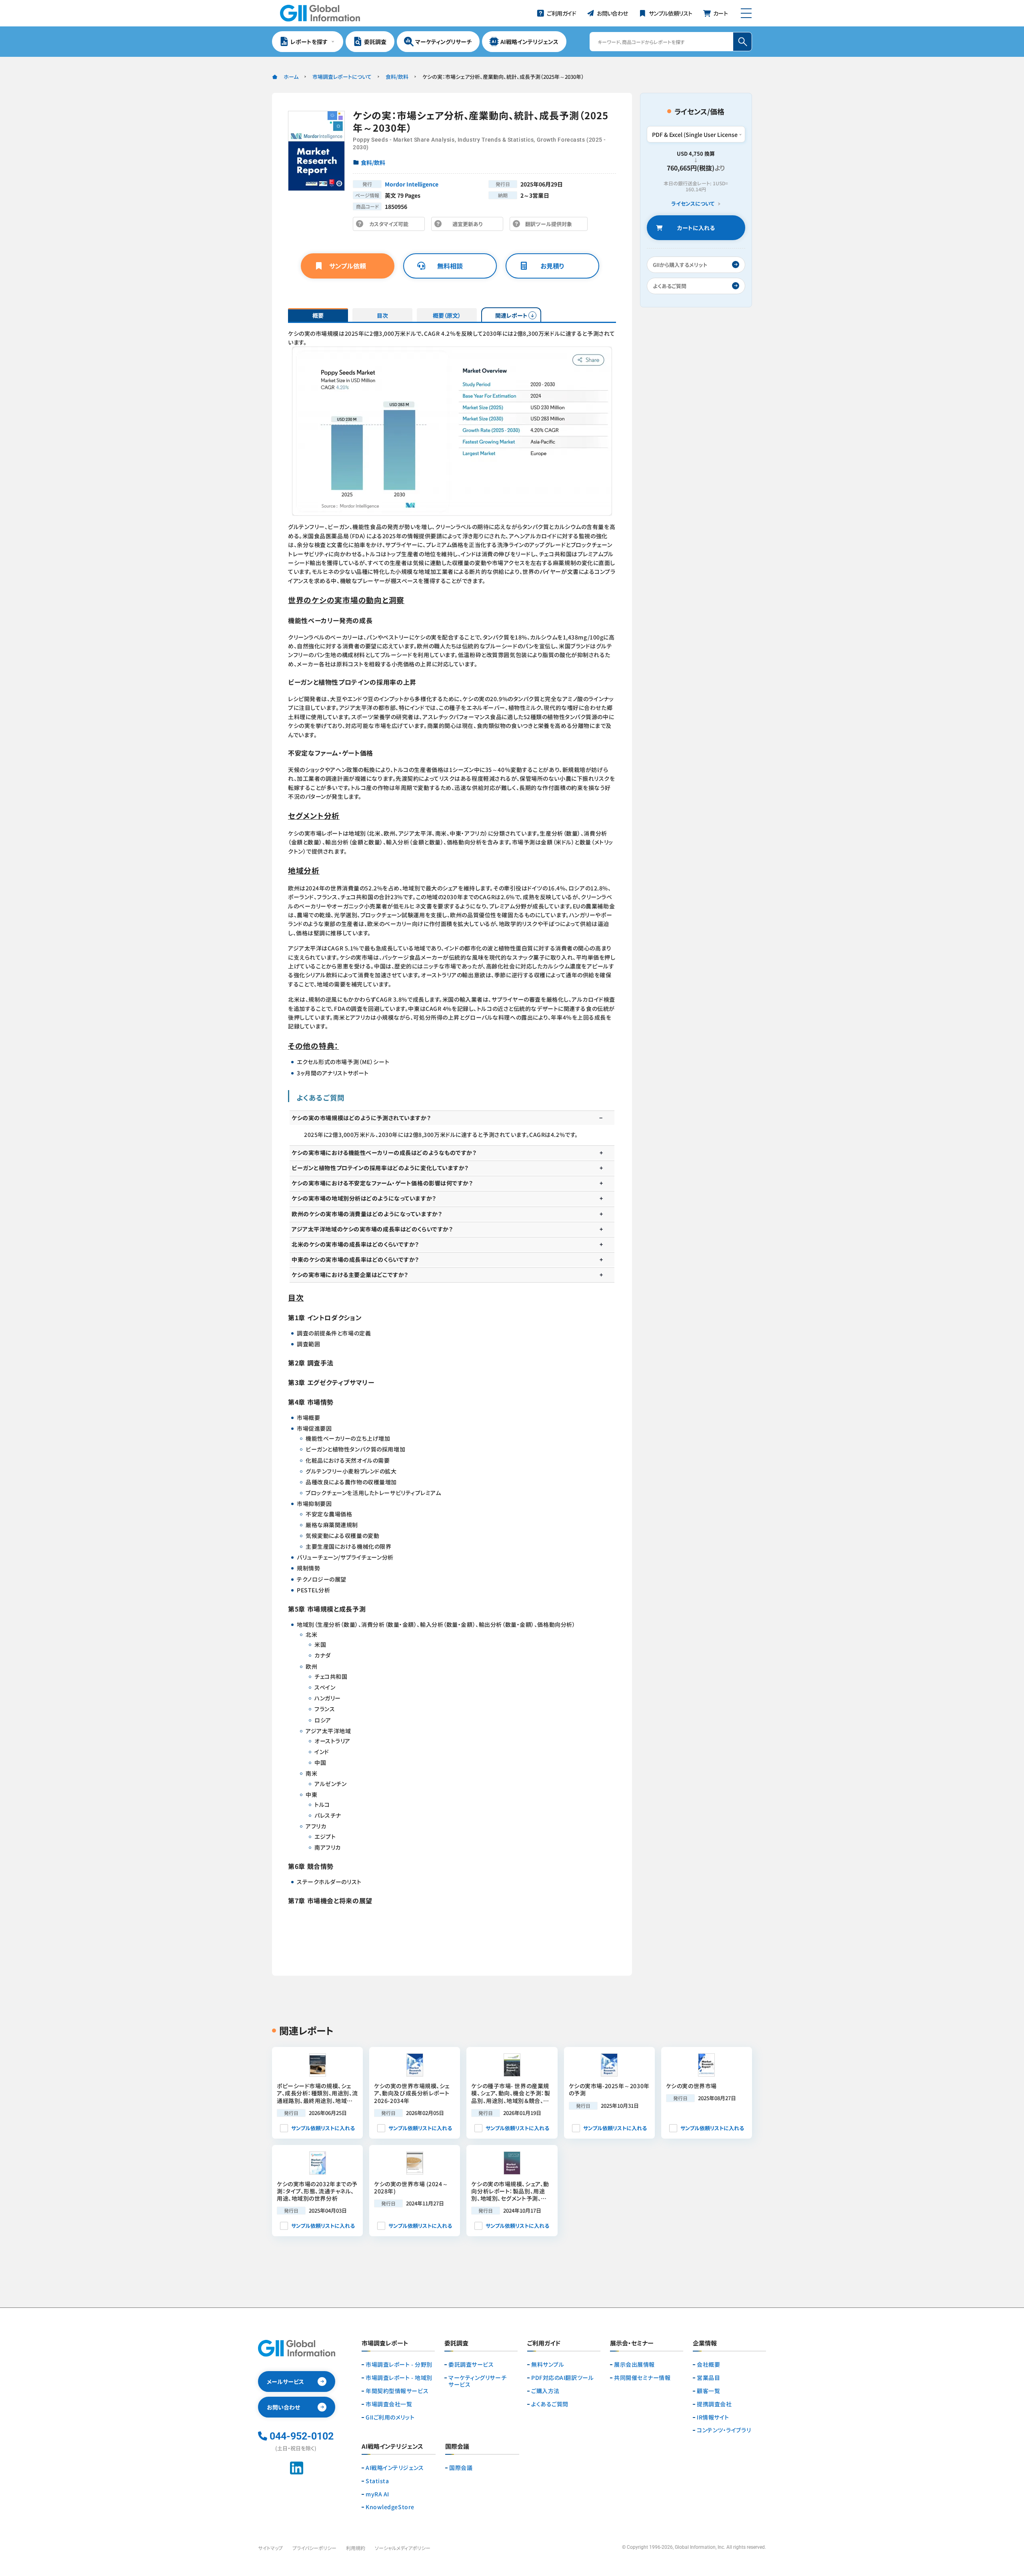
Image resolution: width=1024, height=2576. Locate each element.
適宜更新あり (469, 226)
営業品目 (708, 2378)
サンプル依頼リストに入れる (323, 2128)
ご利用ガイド (544, 2343)
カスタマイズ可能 (391, 226)
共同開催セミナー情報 (642, 2378)
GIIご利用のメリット (390, 2417)
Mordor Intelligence (412, 184)
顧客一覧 (708, 2391)
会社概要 (708, 2365)
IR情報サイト (713, 2417)
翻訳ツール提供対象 (551, 226)
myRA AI (377, 2494)
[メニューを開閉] (746, 13)
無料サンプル (548, 2365)
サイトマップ (270, 2548)
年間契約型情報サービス (397, 2391)
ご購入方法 (545, 2391)
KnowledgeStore (390, 2507)
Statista (377, 2481)
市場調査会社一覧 (389, 2404)
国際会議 (461, 2468)
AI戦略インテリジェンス (395, 2468)
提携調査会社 (714, 2404)
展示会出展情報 (634, 2365)
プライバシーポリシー (314, 2548)
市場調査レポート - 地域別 (399, 2378)
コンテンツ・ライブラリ (724, 2430)
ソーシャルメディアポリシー (403, 2548)
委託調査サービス (471, 2365)
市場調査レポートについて (342, 77)
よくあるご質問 (550, 2404)
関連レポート (511, 315)
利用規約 (356, 2548)
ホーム (291, 77)
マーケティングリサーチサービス (477, 2381)
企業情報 (705, 2343)
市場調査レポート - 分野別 (399, 2365)
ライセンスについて (693, 204)
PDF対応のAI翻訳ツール (562, 2378)
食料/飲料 (397, 77)
